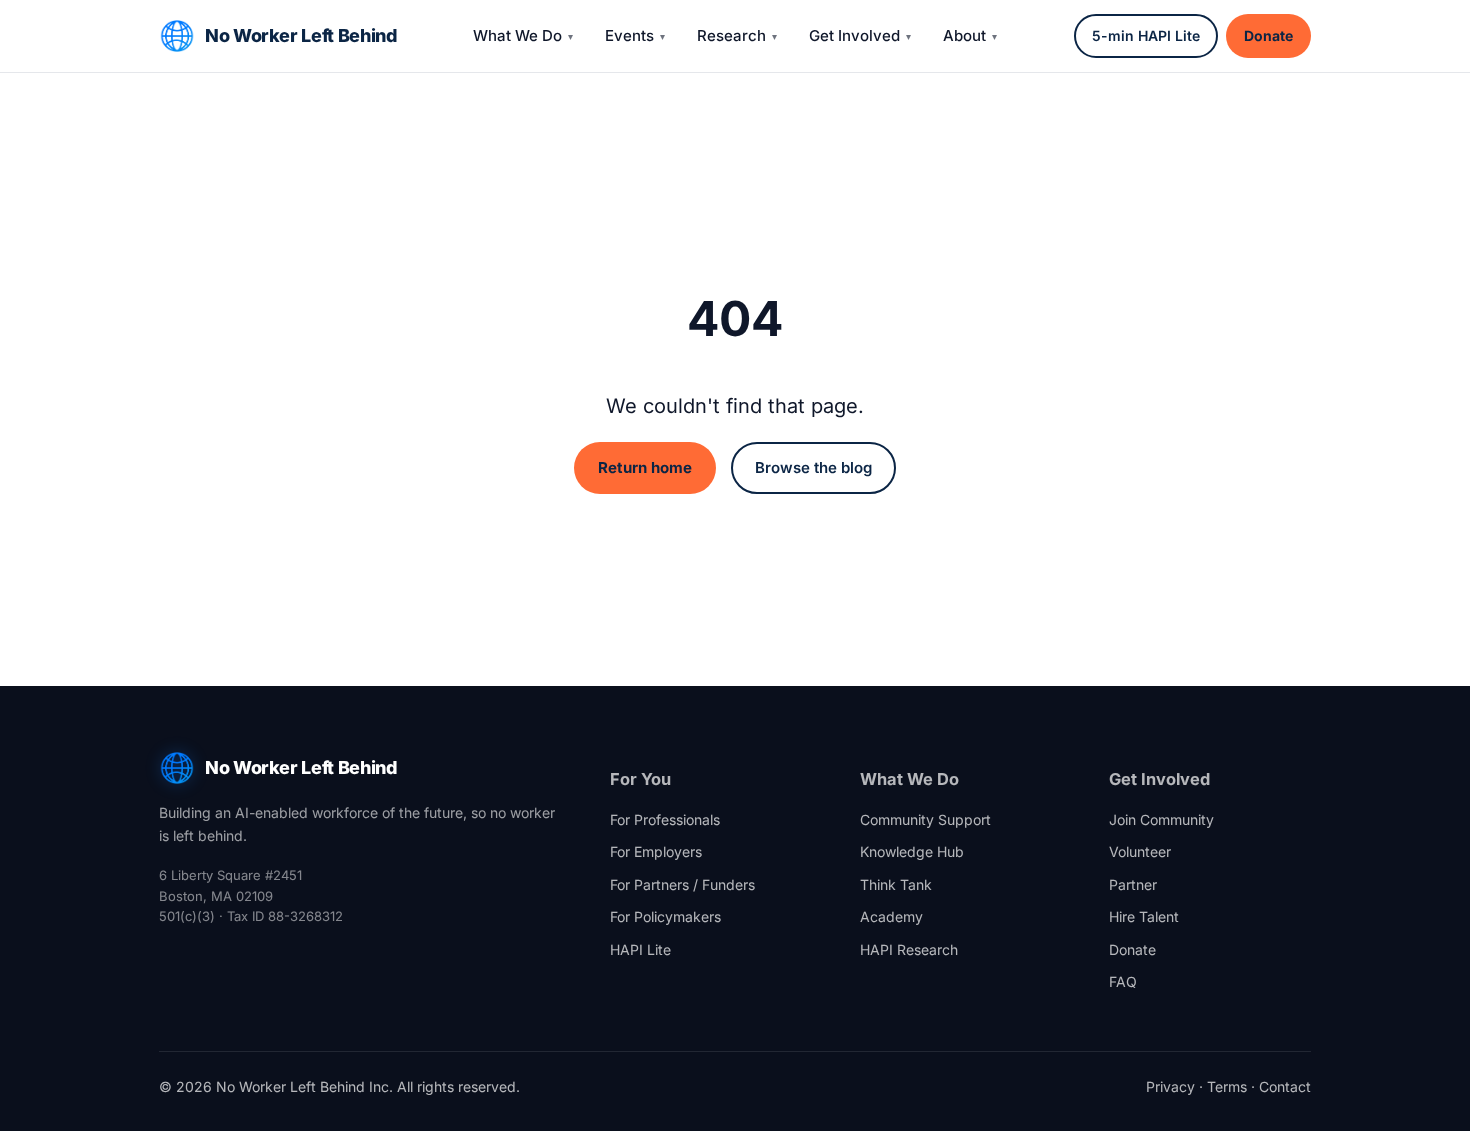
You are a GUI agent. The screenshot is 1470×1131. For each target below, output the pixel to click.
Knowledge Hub (912, 851)
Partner (1133, 884)
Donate (1268, 35)
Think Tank (896, 884)
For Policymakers (665, 916)
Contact (1285, 1086)
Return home (645, 467)
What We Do (517, 35)
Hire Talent (1144, 916)
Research (731, 35)
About (964, 35)
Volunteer (1140, 851)
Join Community (1161, 819)
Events (629, 35)
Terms (1227, 1086)
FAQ (1123, 981)
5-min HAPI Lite (1146, 35)
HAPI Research (909, 949)
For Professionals (665, 819)
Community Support (925, 819)
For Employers (656, 851)
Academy (891, 916)
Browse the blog (813, 467)
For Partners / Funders (682, 884)
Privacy (1170, 1086)
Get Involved (854, 35)
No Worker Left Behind (300, 35)
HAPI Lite (640, 949)
